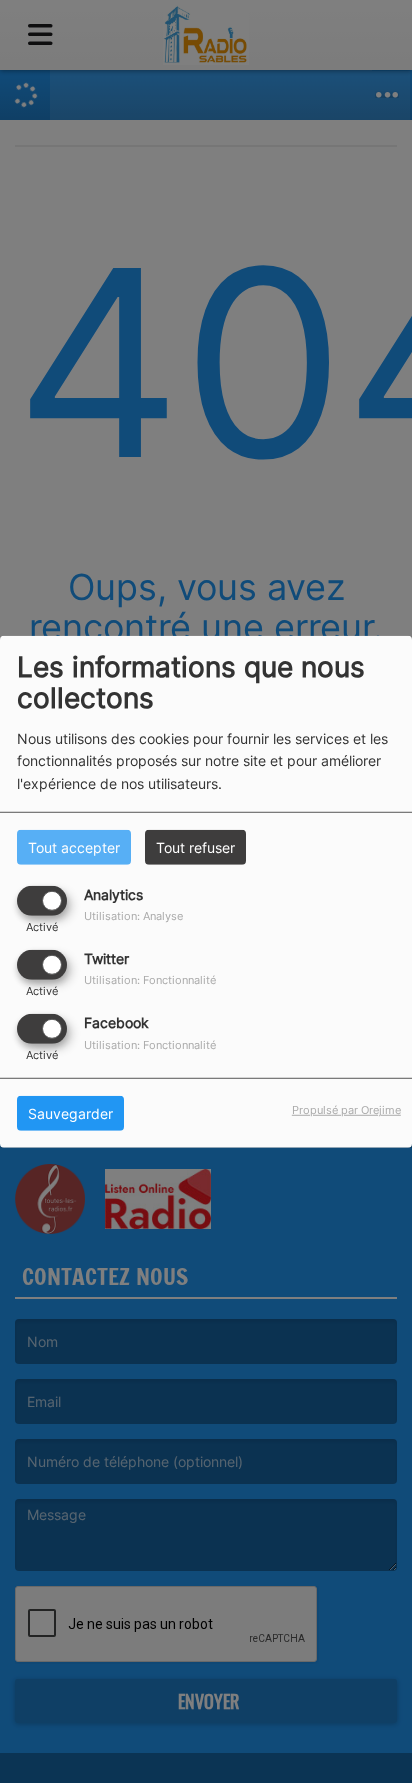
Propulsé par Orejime (346, 1110)
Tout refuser (195, 846)
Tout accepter (74, 846)
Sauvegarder (70, 1113)
